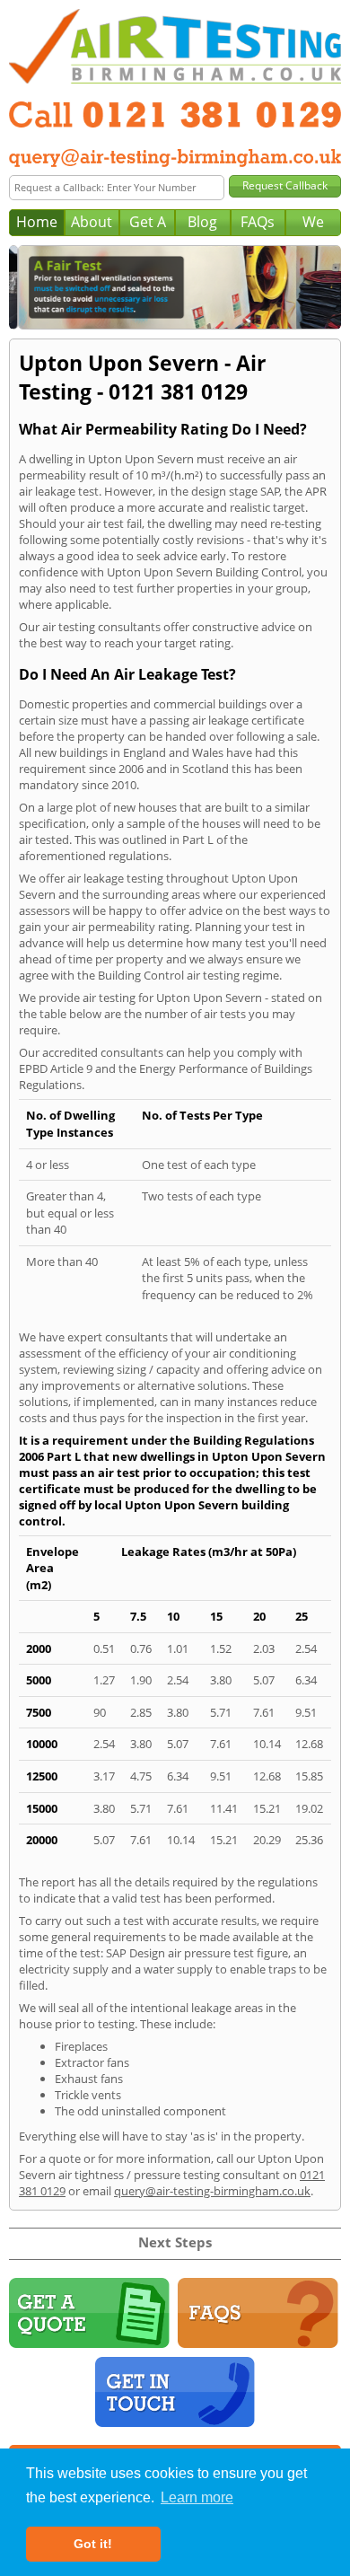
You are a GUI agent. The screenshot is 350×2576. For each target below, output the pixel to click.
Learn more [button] (197, 2497)
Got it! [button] (93, 2544)
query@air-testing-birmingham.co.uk (212, 2191)
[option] (175, 287)
